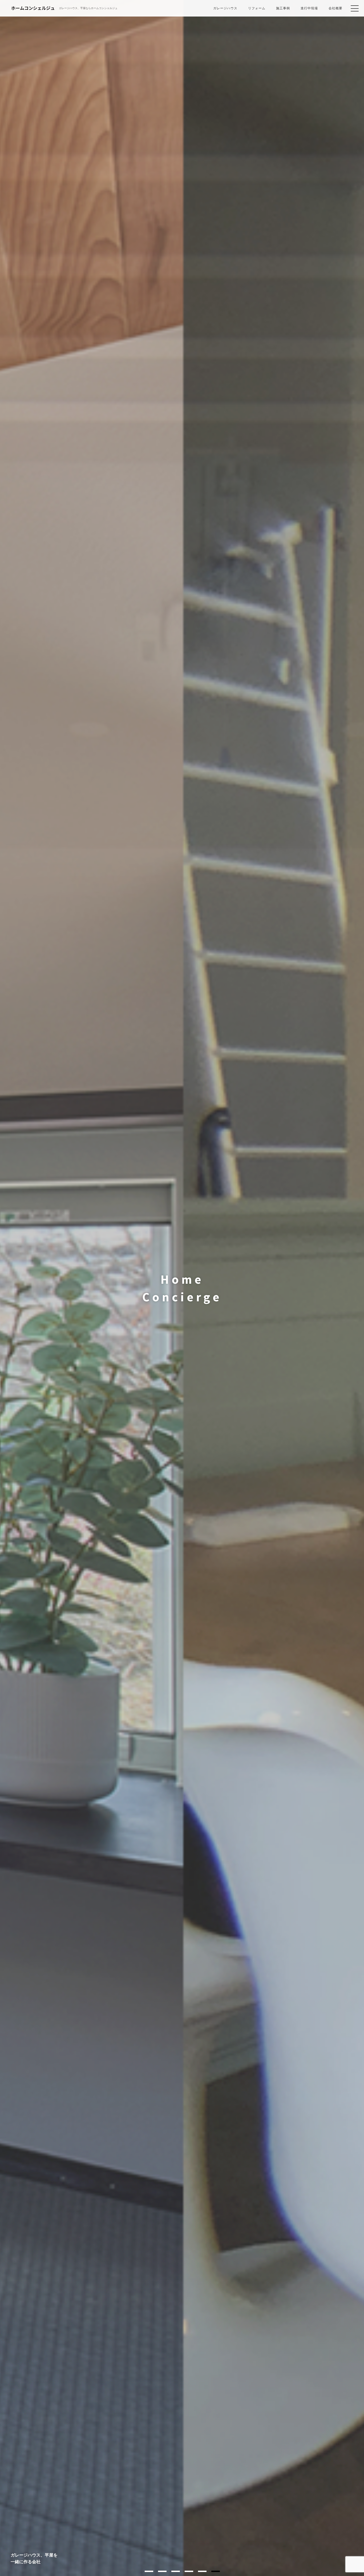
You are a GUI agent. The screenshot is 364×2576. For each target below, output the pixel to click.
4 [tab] (189, 2571)
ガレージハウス (225, 8)
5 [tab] (202, 2571)
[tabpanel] (182, 1288)
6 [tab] (216, 2571)
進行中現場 (309, 8)
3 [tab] (176, 2571)
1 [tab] (149, 2571)
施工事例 (283, 8)
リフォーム (257, 8)
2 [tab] (162, 2571)
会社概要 (335, 8)
